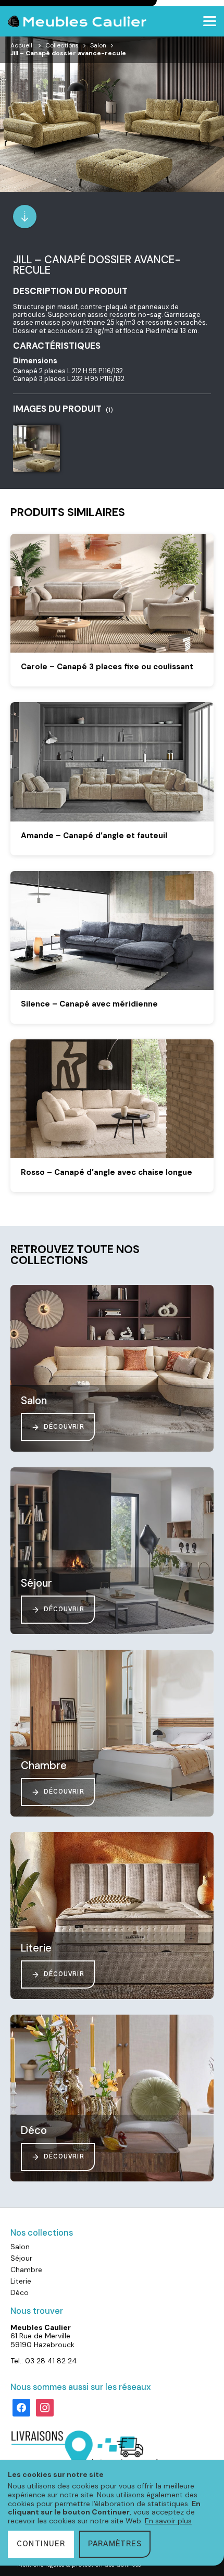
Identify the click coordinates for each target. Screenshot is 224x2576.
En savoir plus (168, 2521)
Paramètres (115, 2544)
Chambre (26, 2270)
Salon (98, 45)
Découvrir (64, 1427)
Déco (20, 2292)
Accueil (21, 45)
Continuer (41, 2544)
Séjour (21, 2258)
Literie (21, 2281)
